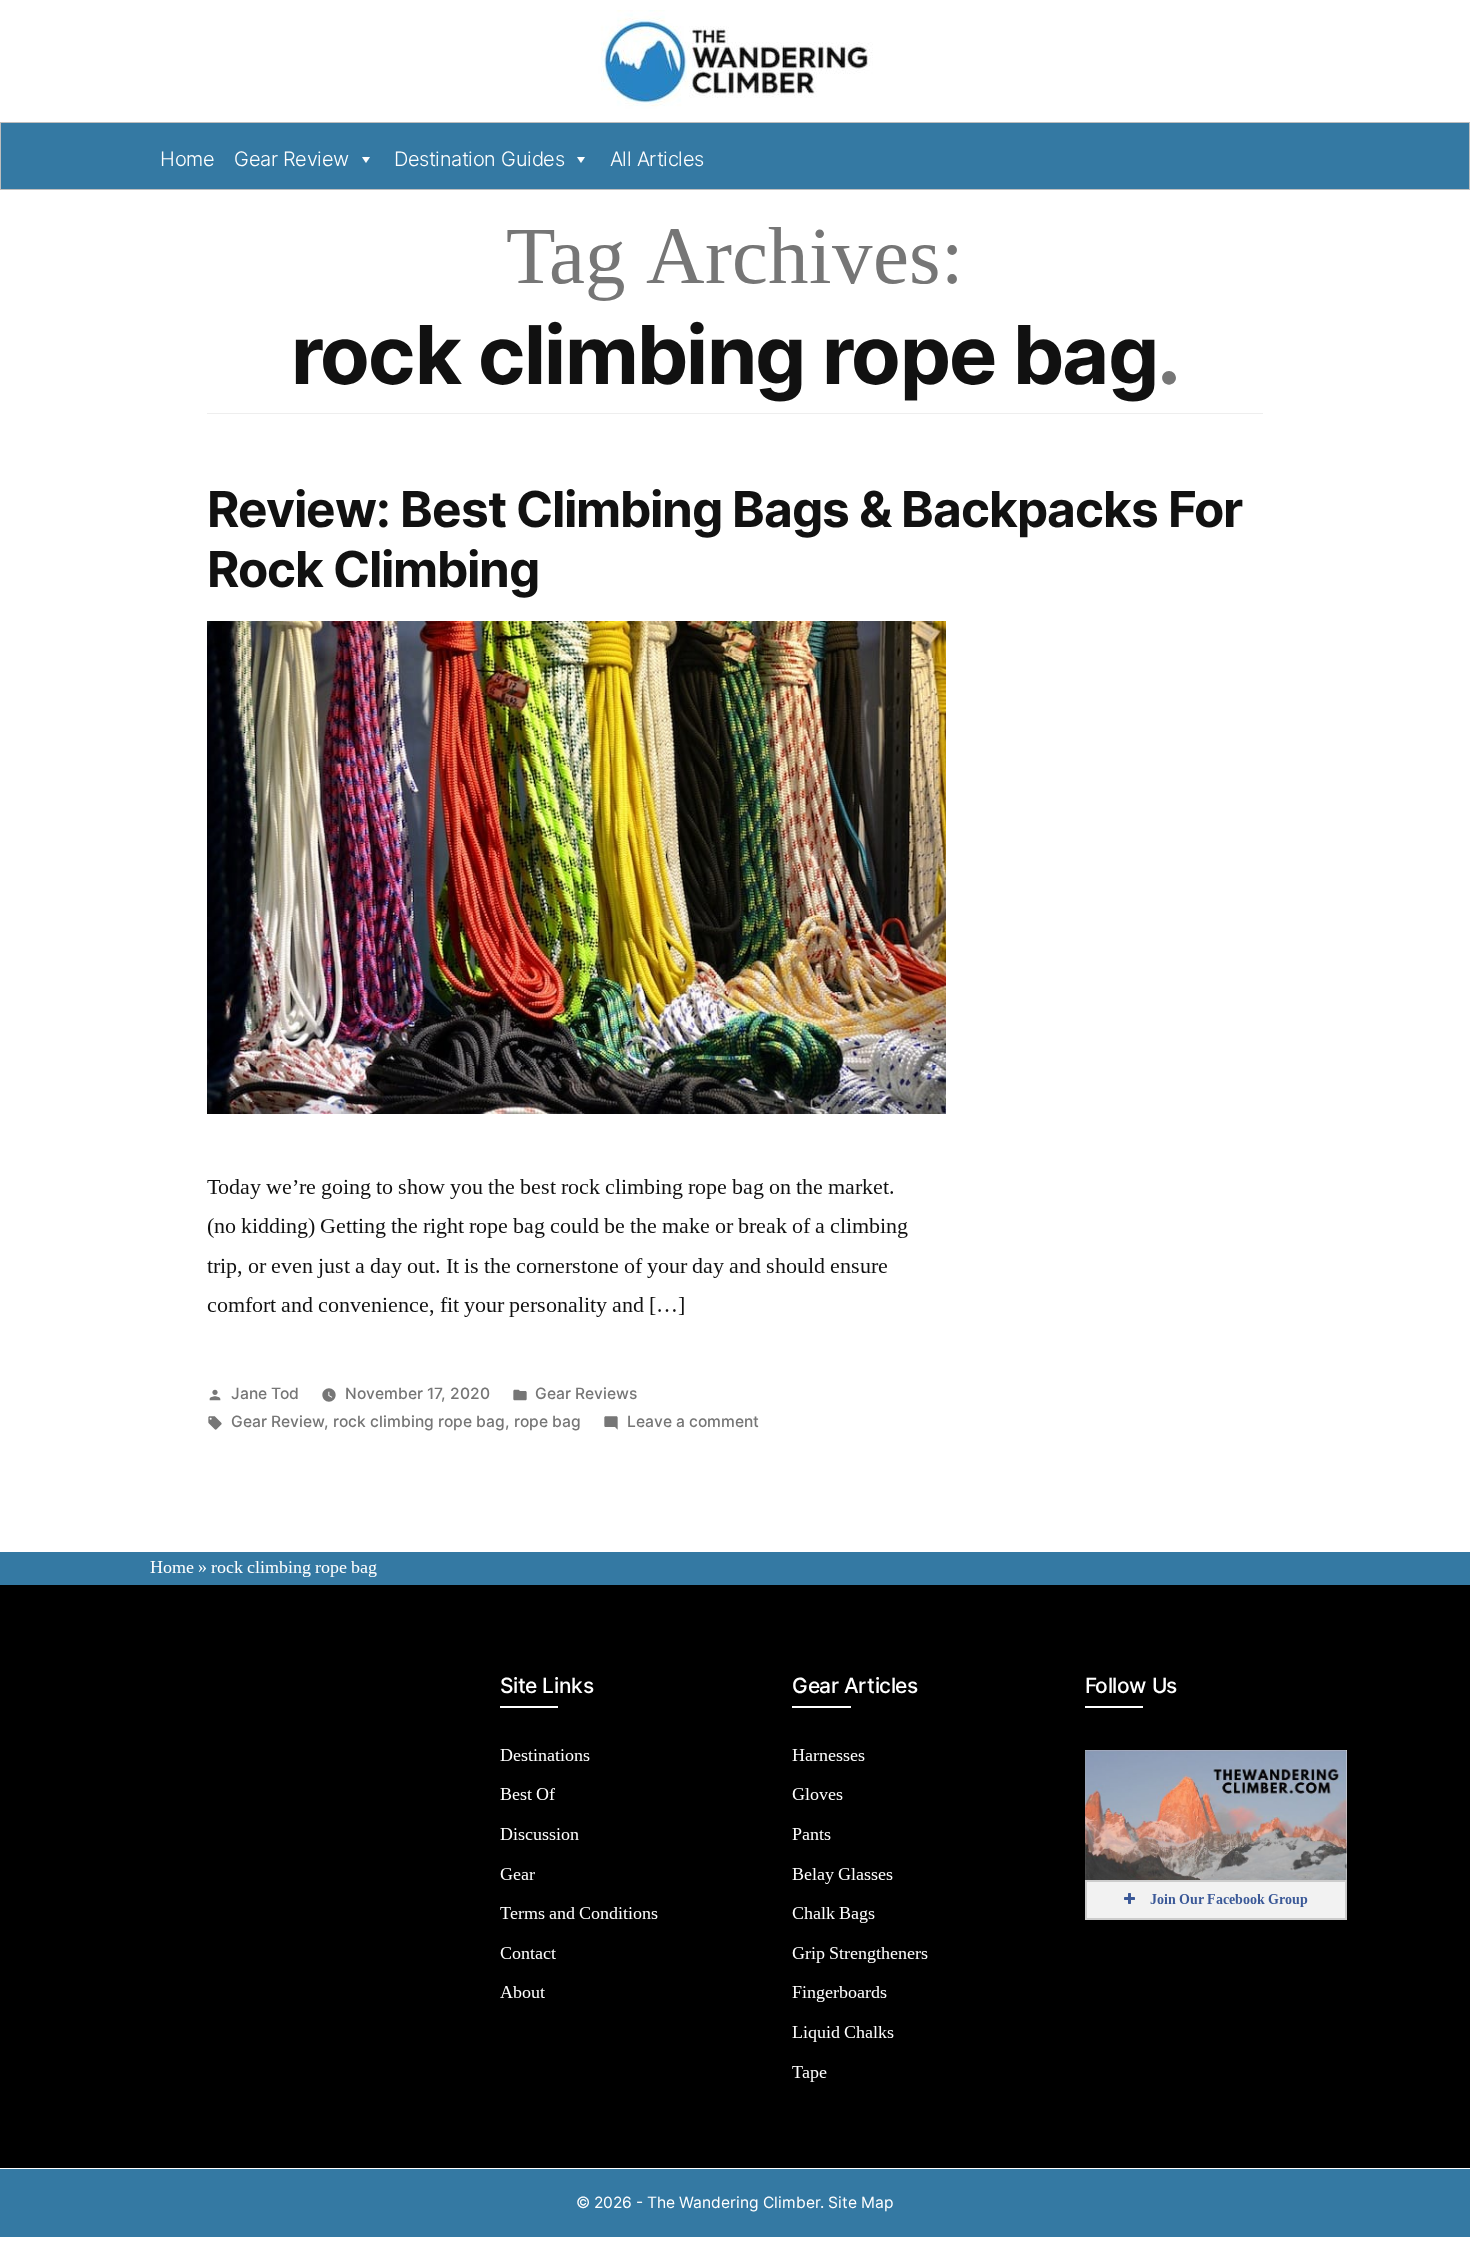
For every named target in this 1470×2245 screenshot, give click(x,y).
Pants (811, 1834)
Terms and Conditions (579, 1913)
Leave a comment (693, 1421)
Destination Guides (479, 159)
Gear (517, 1874)
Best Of (527, 1794)
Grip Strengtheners (860, 1953)
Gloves (817, 1794)
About (522, 1992)
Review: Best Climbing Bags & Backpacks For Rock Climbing (724, 538)
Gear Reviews (586, 1393)
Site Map (861, 2202)
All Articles (657, 159)
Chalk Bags (833, 1913)
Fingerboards (839, 1992)
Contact (528, 1953)
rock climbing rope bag (419, 1421)
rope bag (547, 1421)
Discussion (539, 1834)
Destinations (545, 1755)
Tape (809, 2072)
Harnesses (828, 1755)
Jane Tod (265, 1393)
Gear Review (291, 159)
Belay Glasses (842, 1874)
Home (187, 159)
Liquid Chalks (843, 2032)
